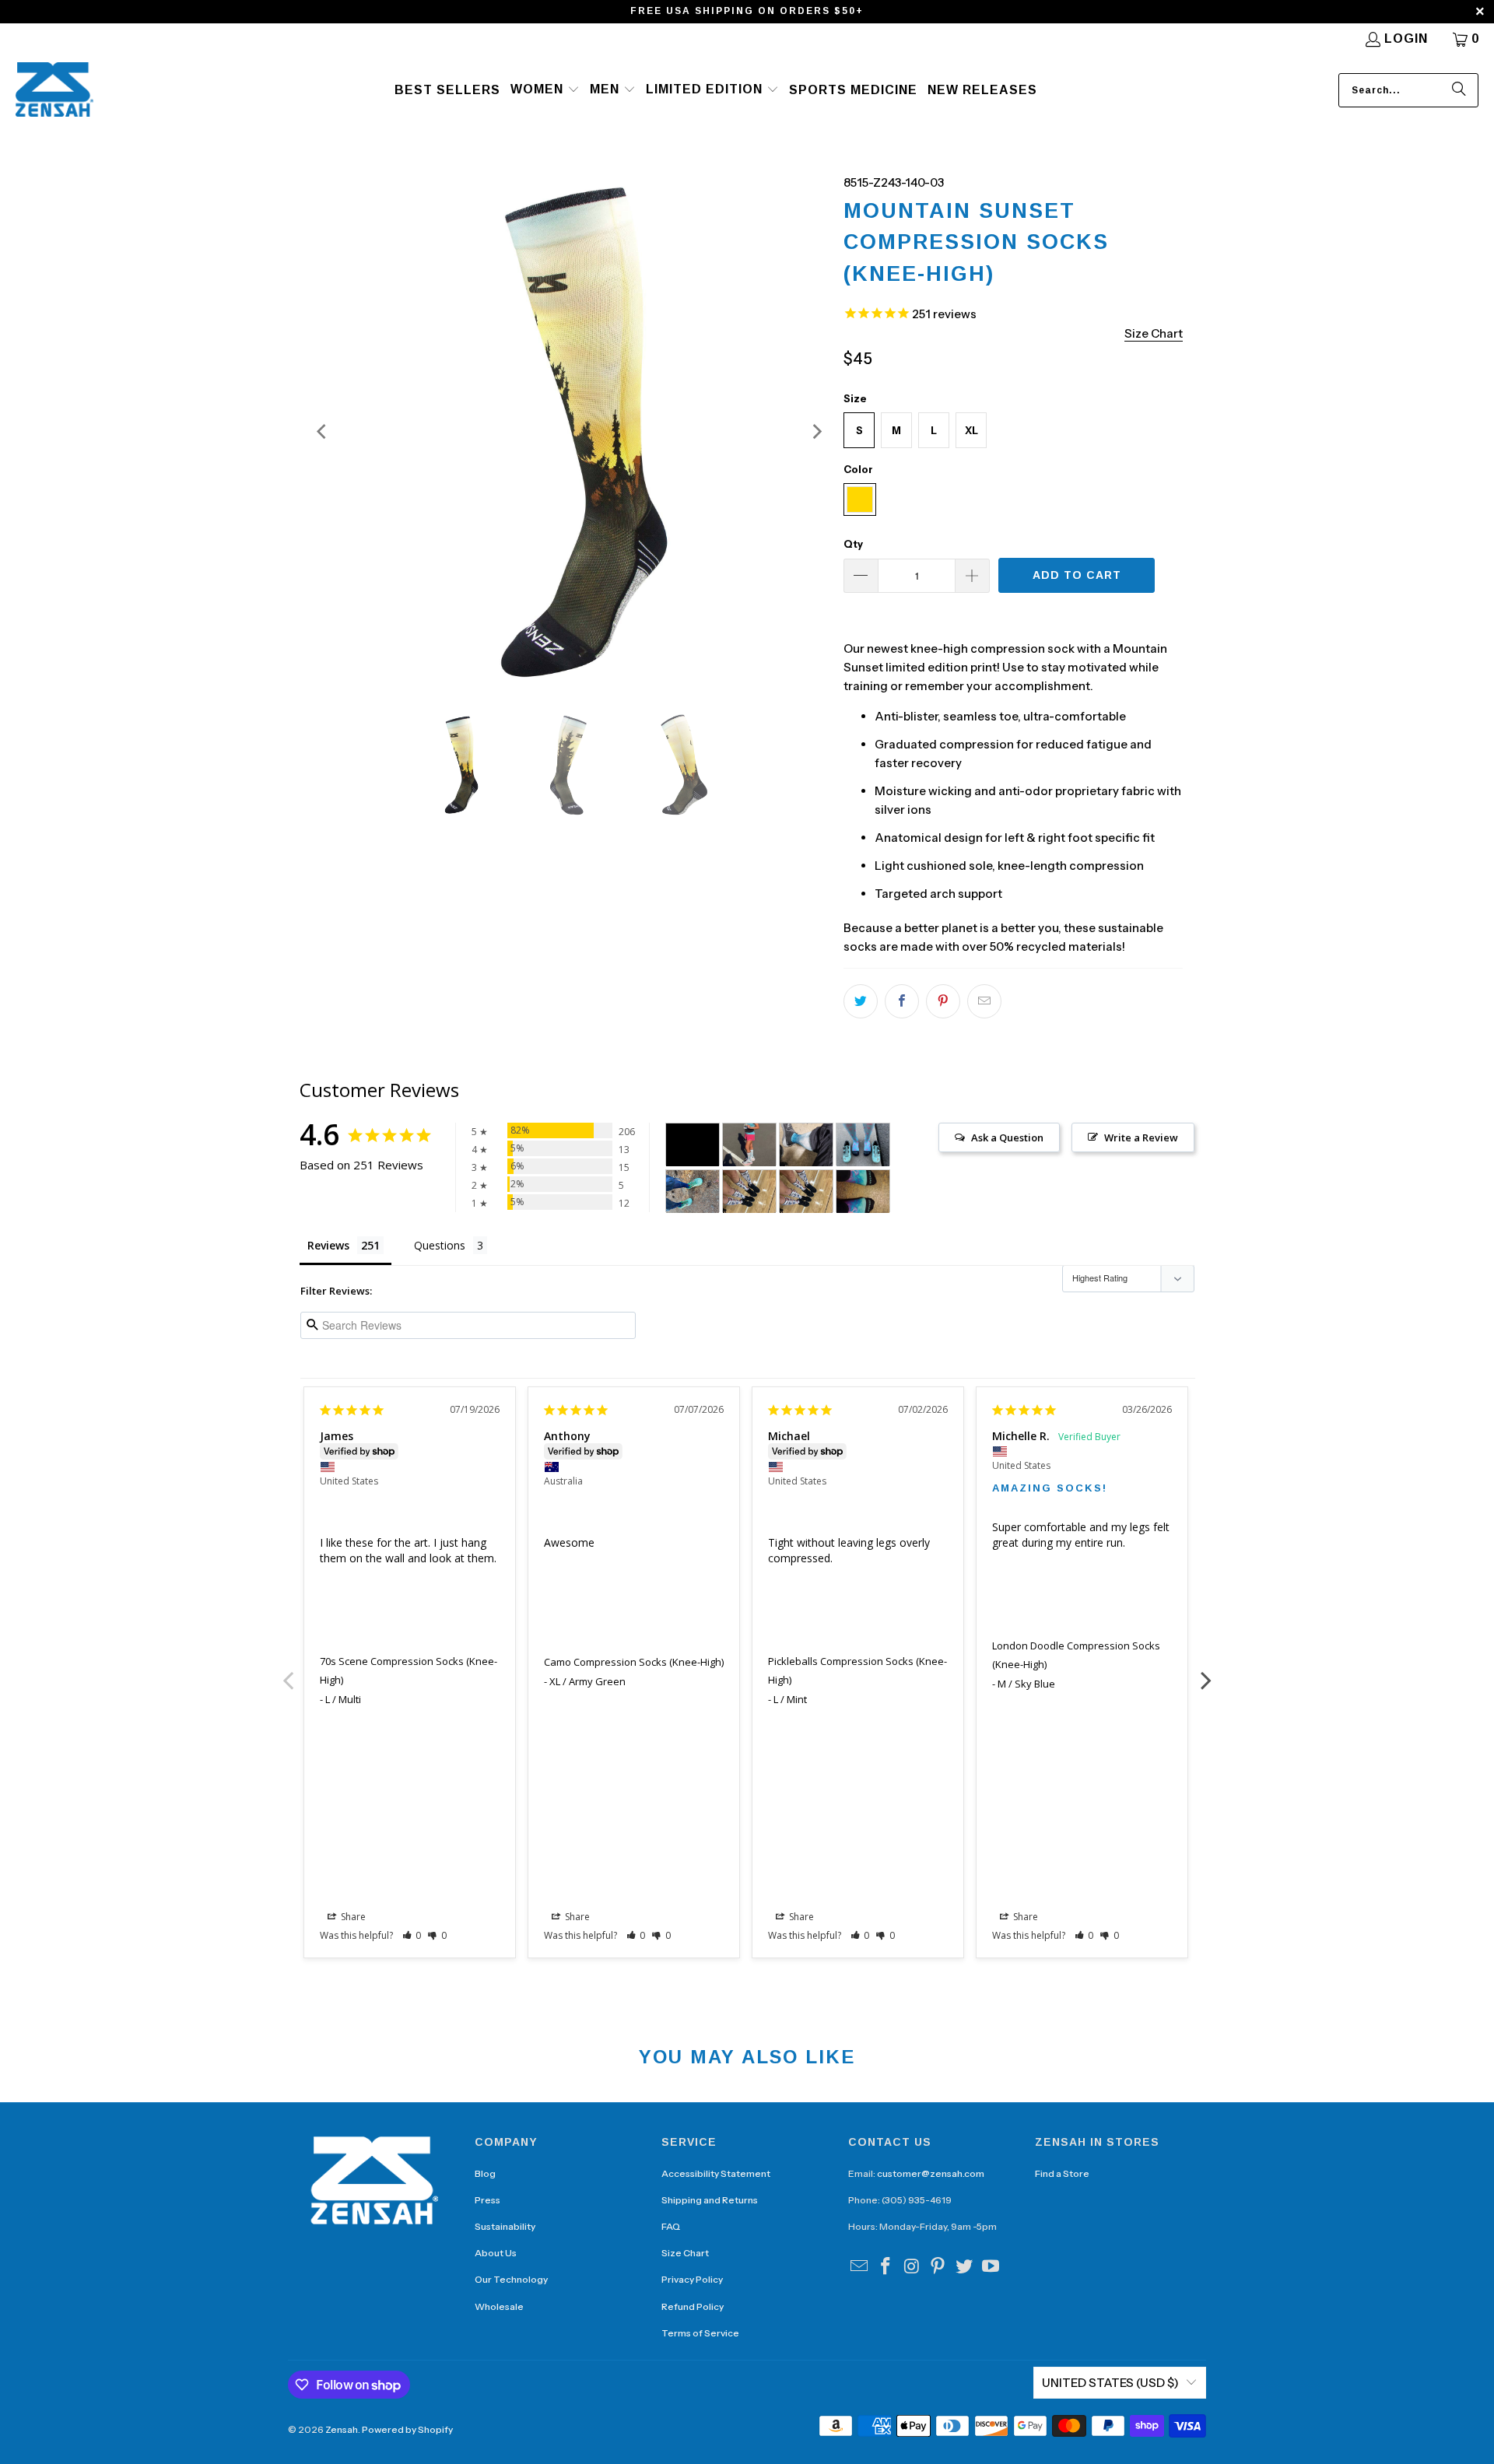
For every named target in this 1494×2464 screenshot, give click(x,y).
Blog (485, 2173)
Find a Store (1062, 2173)
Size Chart (685, 2253)
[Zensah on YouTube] (991, 2267)
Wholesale (499, 2306)
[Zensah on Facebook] (886, 2267)
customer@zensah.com (931, 2173)
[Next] (816, 432)
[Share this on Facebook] (902, 1001)
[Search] (1459, 90)
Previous (288, 1672)
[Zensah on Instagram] (912, 2267)
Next (1206, 1672)
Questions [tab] (440, 1245)
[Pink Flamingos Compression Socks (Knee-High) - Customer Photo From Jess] (863, 1145)
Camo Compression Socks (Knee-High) (634, 1662)
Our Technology (511, 2279)
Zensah (342, 2429)
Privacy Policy (692, 2279)
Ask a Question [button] (1007, 1137)
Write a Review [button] (1141, 1137)
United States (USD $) (1110, 2383)
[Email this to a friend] (984, 1001)
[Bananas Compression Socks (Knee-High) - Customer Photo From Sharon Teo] (693, 1145)
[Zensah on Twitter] (965, 2267)
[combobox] (1408, 90)
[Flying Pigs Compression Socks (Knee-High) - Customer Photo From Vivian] (749, 1145)
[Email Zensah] (860, 2267)
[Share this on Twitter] (861, 1001)
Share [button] (352, 1917)
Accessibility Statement (716, 2173)
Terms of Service (700, 2333)
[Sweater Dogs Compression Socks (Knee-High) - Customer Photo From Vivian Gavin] (749, 1192)
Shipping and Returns (710, 2200)
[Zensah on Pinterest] (938, 2267)
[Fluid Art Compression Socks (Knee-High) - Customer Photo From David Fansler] (806, 1145)
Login (1406, 39)
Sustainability (505, 2226)
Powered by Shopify (407, 2429)
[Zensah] (54, 91)
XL (971, 430)
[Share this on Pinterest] (943, 1001)
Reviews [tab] (328, 1245)
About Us (496, 2253)
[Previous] (323, 432)
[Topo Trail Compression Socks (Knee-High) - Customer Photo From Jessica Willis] (693, 1192)
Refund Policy (693, 2306)
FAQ (671, 2226)
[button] (545, 90)
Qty (853, 544)
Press (487, 2200)
